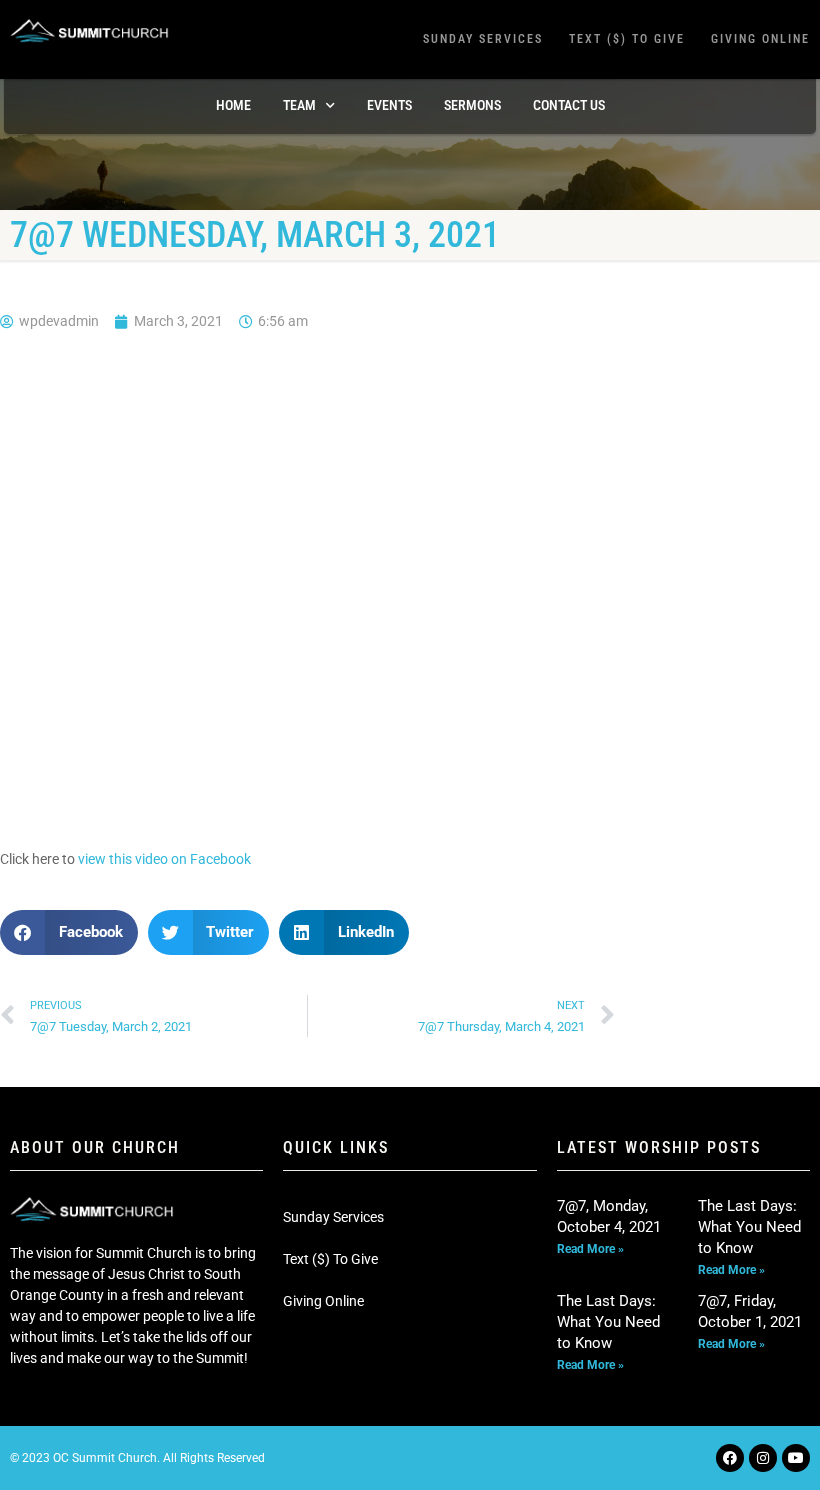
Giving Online (760, 39)
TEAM (299, 105)
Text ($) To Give (627, 39)
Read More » (590, 1249)
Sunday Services (483, 39)
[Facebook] (730, 1458)
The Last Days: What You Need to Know (749, 1227)
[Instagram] (763, 1458)
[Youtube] (796, 1458)
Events (389, 105)
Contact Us (569, 105)
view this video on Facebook (164, 859)
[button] (69, 932)
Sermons (472, 105)
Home (233, 105)
